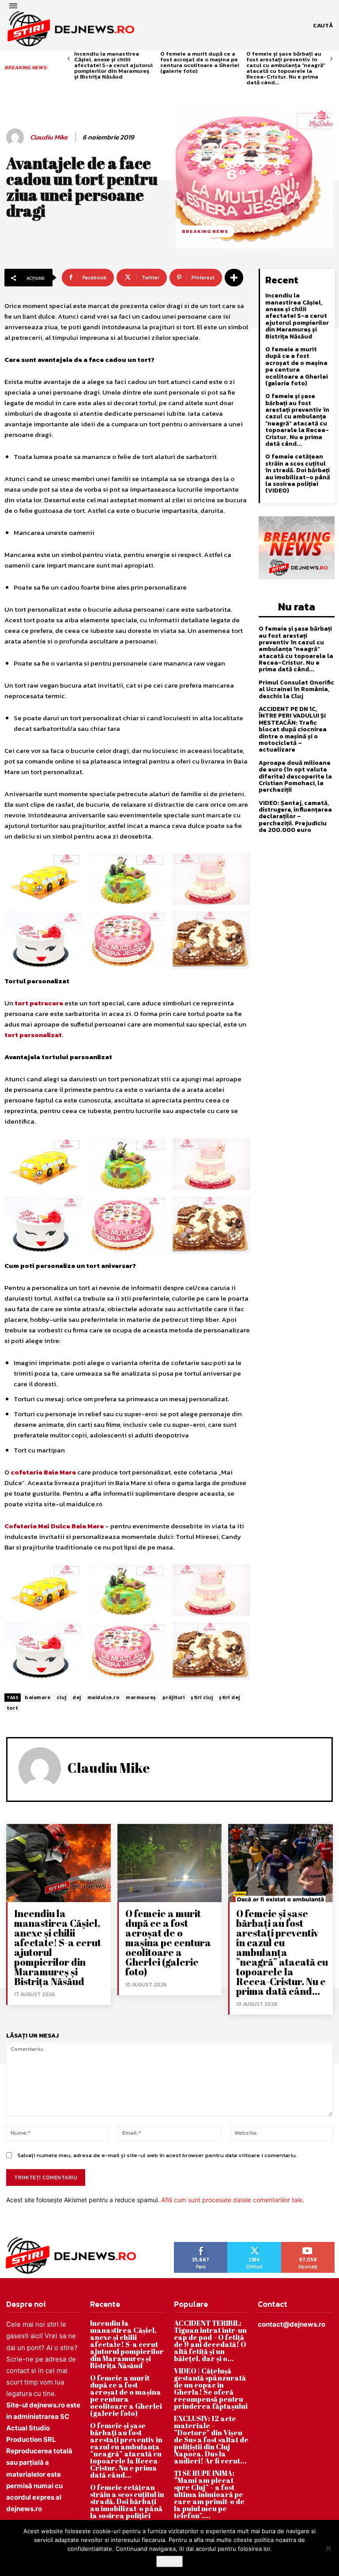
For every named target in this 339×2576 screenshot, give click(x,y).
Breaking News (205, 231)
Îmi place (201, 2245)
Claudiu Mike (49, 137)
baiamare (38, 1697)
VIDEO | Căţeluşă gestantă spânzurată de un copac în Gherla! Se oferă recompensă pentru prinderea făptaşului (211, 2388)
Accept (169, 2561)
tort (12, 1708)
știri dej (230, 1697)
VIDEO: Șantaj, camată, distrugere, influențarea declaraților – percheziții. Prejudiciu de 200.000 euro (295, 817)
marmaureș (141, 1697)
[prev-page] (69, 59)
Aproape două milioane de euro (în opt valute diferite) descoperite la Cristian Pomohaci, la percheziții (295, 777)
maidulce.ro (104, 1697)
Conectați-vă (254, 2245)
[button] (323, 26)
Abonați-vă (308, 2245)
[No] (328, 2548)
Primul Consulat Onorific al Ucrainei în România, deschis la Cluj (296, 689)
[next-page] (331, 59)
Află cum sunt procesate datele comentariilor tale (232, 2200)
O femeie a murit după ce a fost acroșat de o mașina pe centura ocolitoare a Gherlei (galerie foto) (200, 62)
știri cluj (202, 1697)
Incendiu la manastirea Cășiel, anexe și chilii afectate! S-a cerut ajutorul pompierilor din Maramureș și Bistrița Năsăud (113, 65)
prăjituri (174, 1697)
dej (77, 1697)
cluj (61, 1697)
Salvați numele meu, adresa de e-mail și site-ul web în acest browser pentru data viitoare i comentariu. (157, 2155)
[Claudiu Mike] (16, 137)
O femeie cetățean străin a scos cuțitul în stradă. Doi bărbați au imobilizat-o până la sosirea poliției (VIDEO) (298, 474)
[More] (234, 278)
